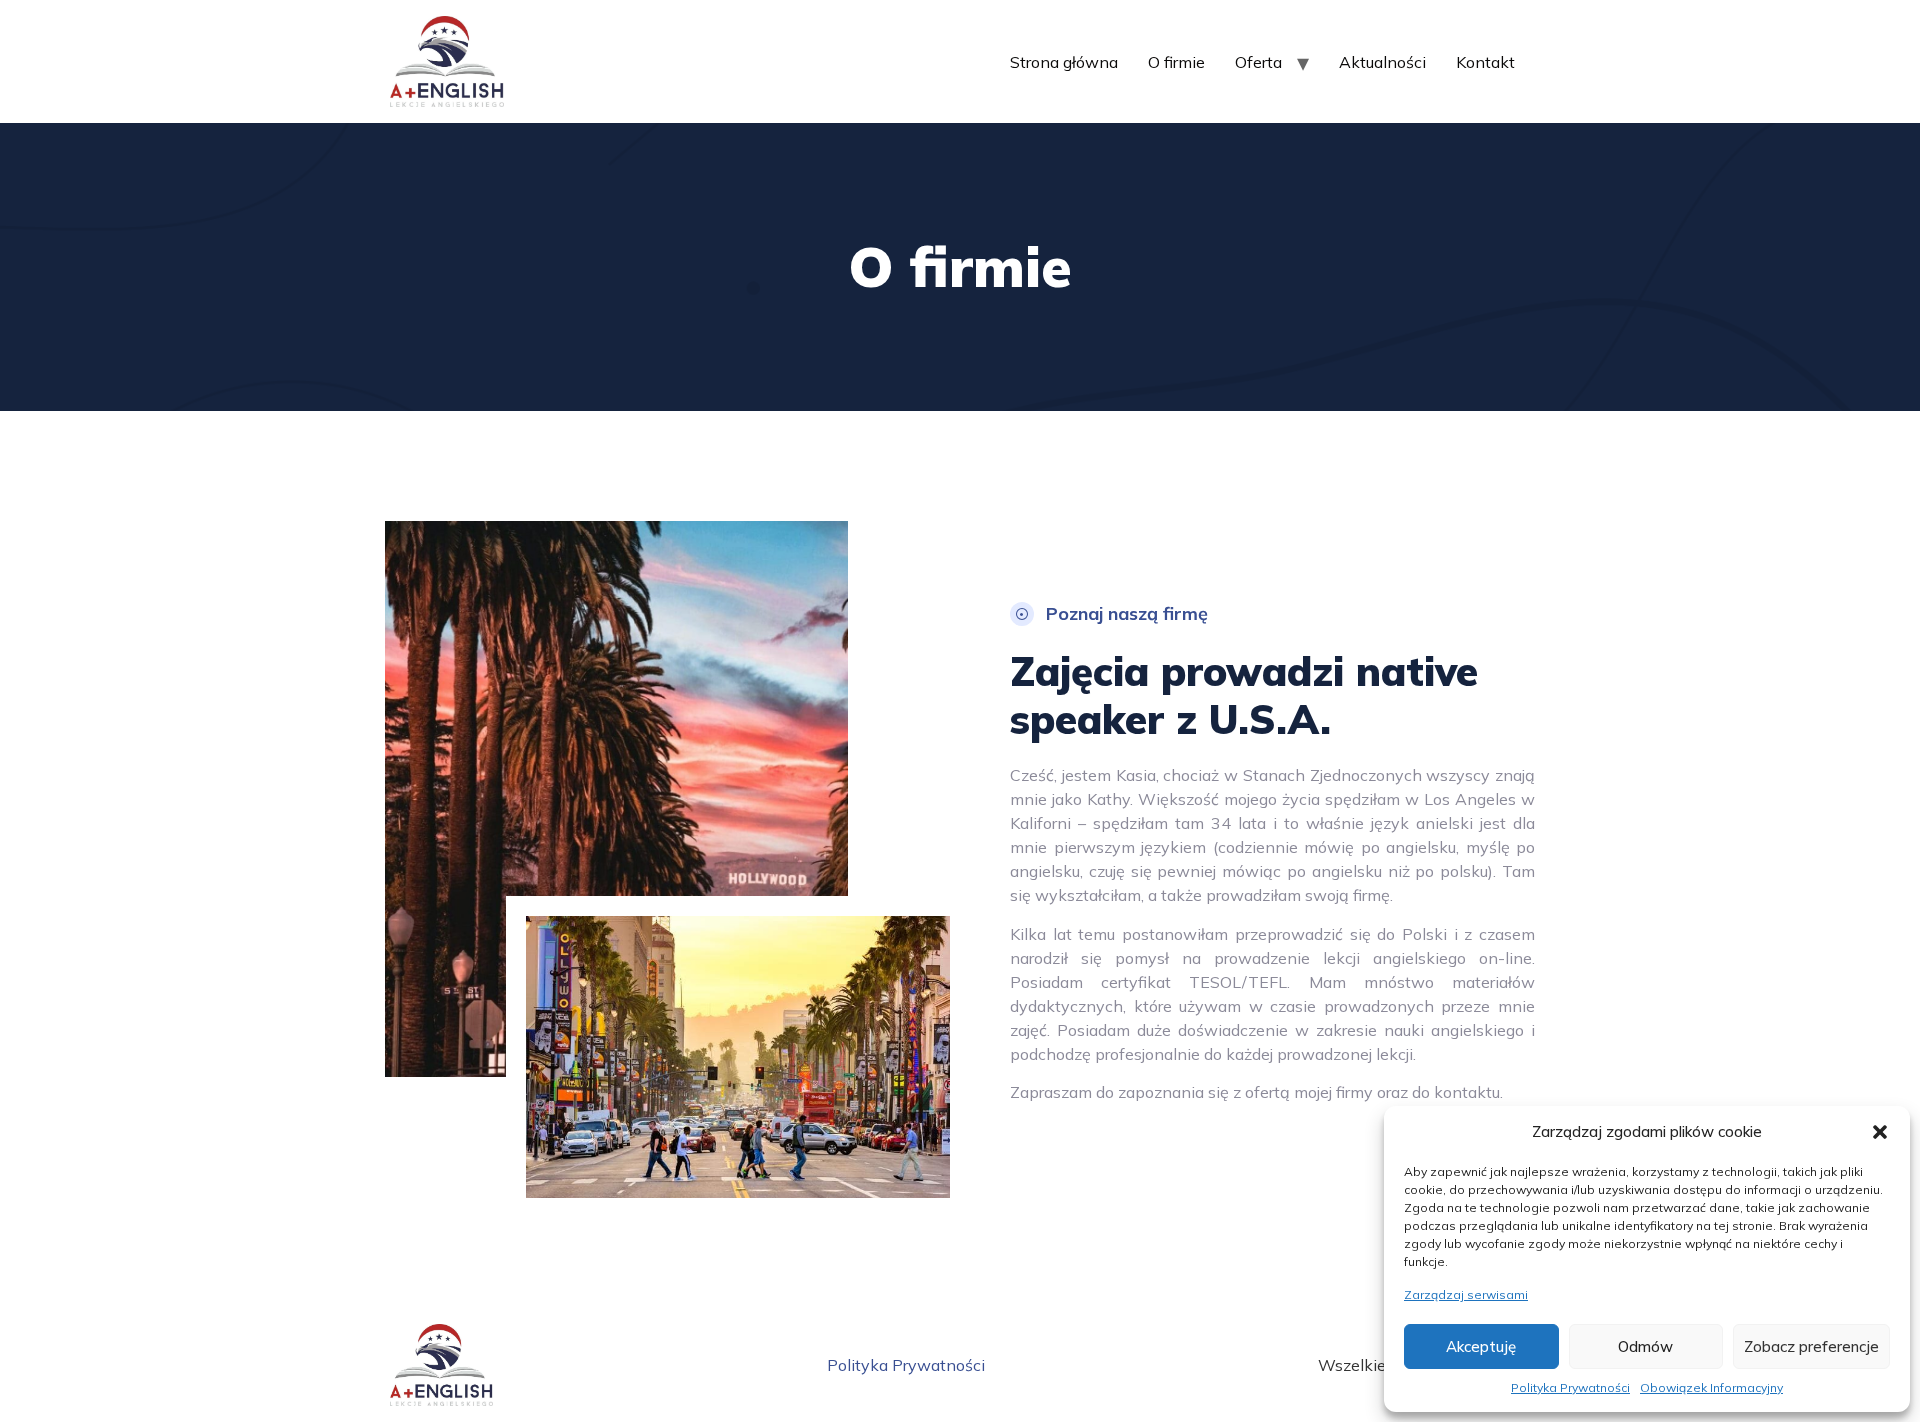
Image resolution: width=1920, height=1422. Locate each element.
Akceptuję (1481, 1346)
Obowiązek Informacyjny (1711, 1387)
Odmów (1645, 1346)
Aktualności (1382, 62)
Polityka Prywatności (1570, 1387)
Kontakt (1485, 62)
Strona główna (1064, 62)
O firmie (1176, 62)
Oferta (1258, 62)
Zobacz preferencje (1811, 1346)
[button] (1880, 1132)
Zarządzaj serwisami (1466, 1294)
